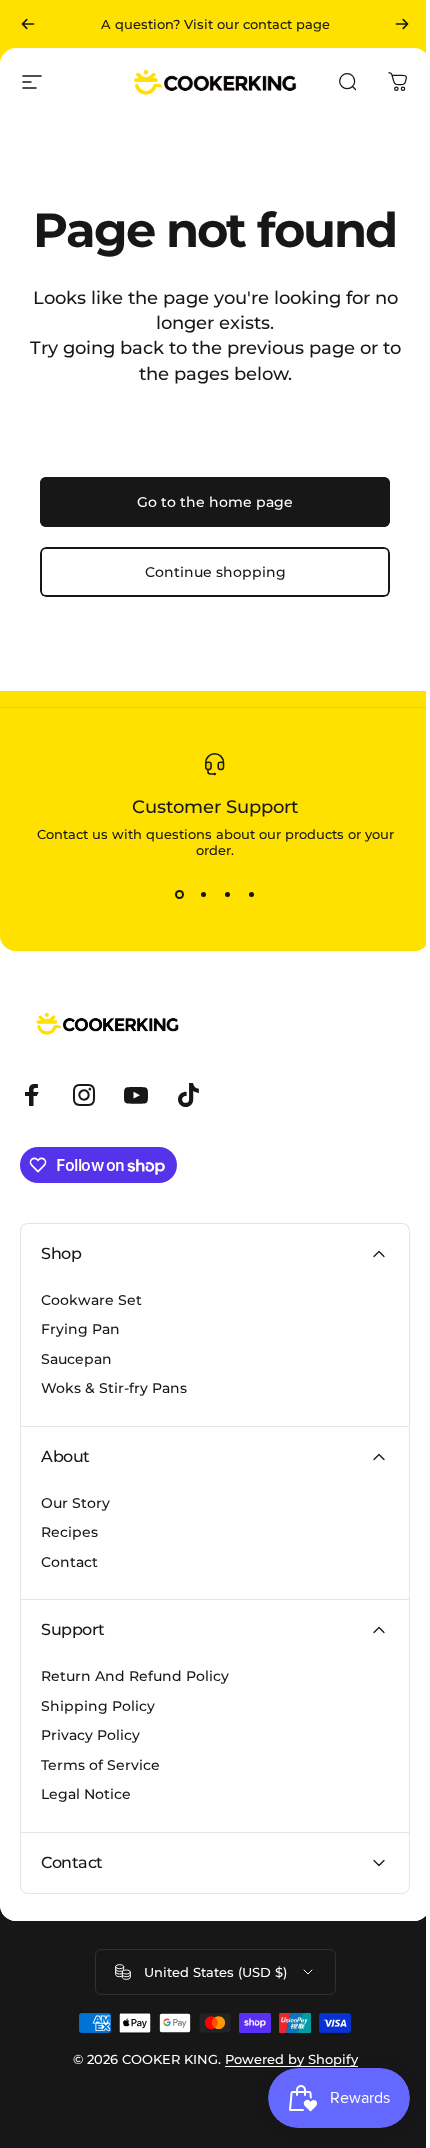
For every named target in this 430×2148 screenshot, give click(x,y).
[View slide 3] (227, 894)
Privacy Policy (90, 1735)
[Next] (402, 24)
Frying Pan (80, 1329)
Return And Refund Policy (135, 1676)
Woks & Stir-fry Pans (114, 1388)
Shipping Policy (98, 1706)
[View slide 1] (179, 894)
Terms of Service (100, 1765)
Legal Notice (86, 1794)
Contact (69, 1562)
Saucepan (76, 1359)
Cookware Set (91, 1300)
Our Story (75, 1503)
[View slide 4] (251, 894)
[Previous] (28, 24)
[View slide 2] (203, 894)
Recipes (69, 1532)
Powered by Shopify (283, 2059)
